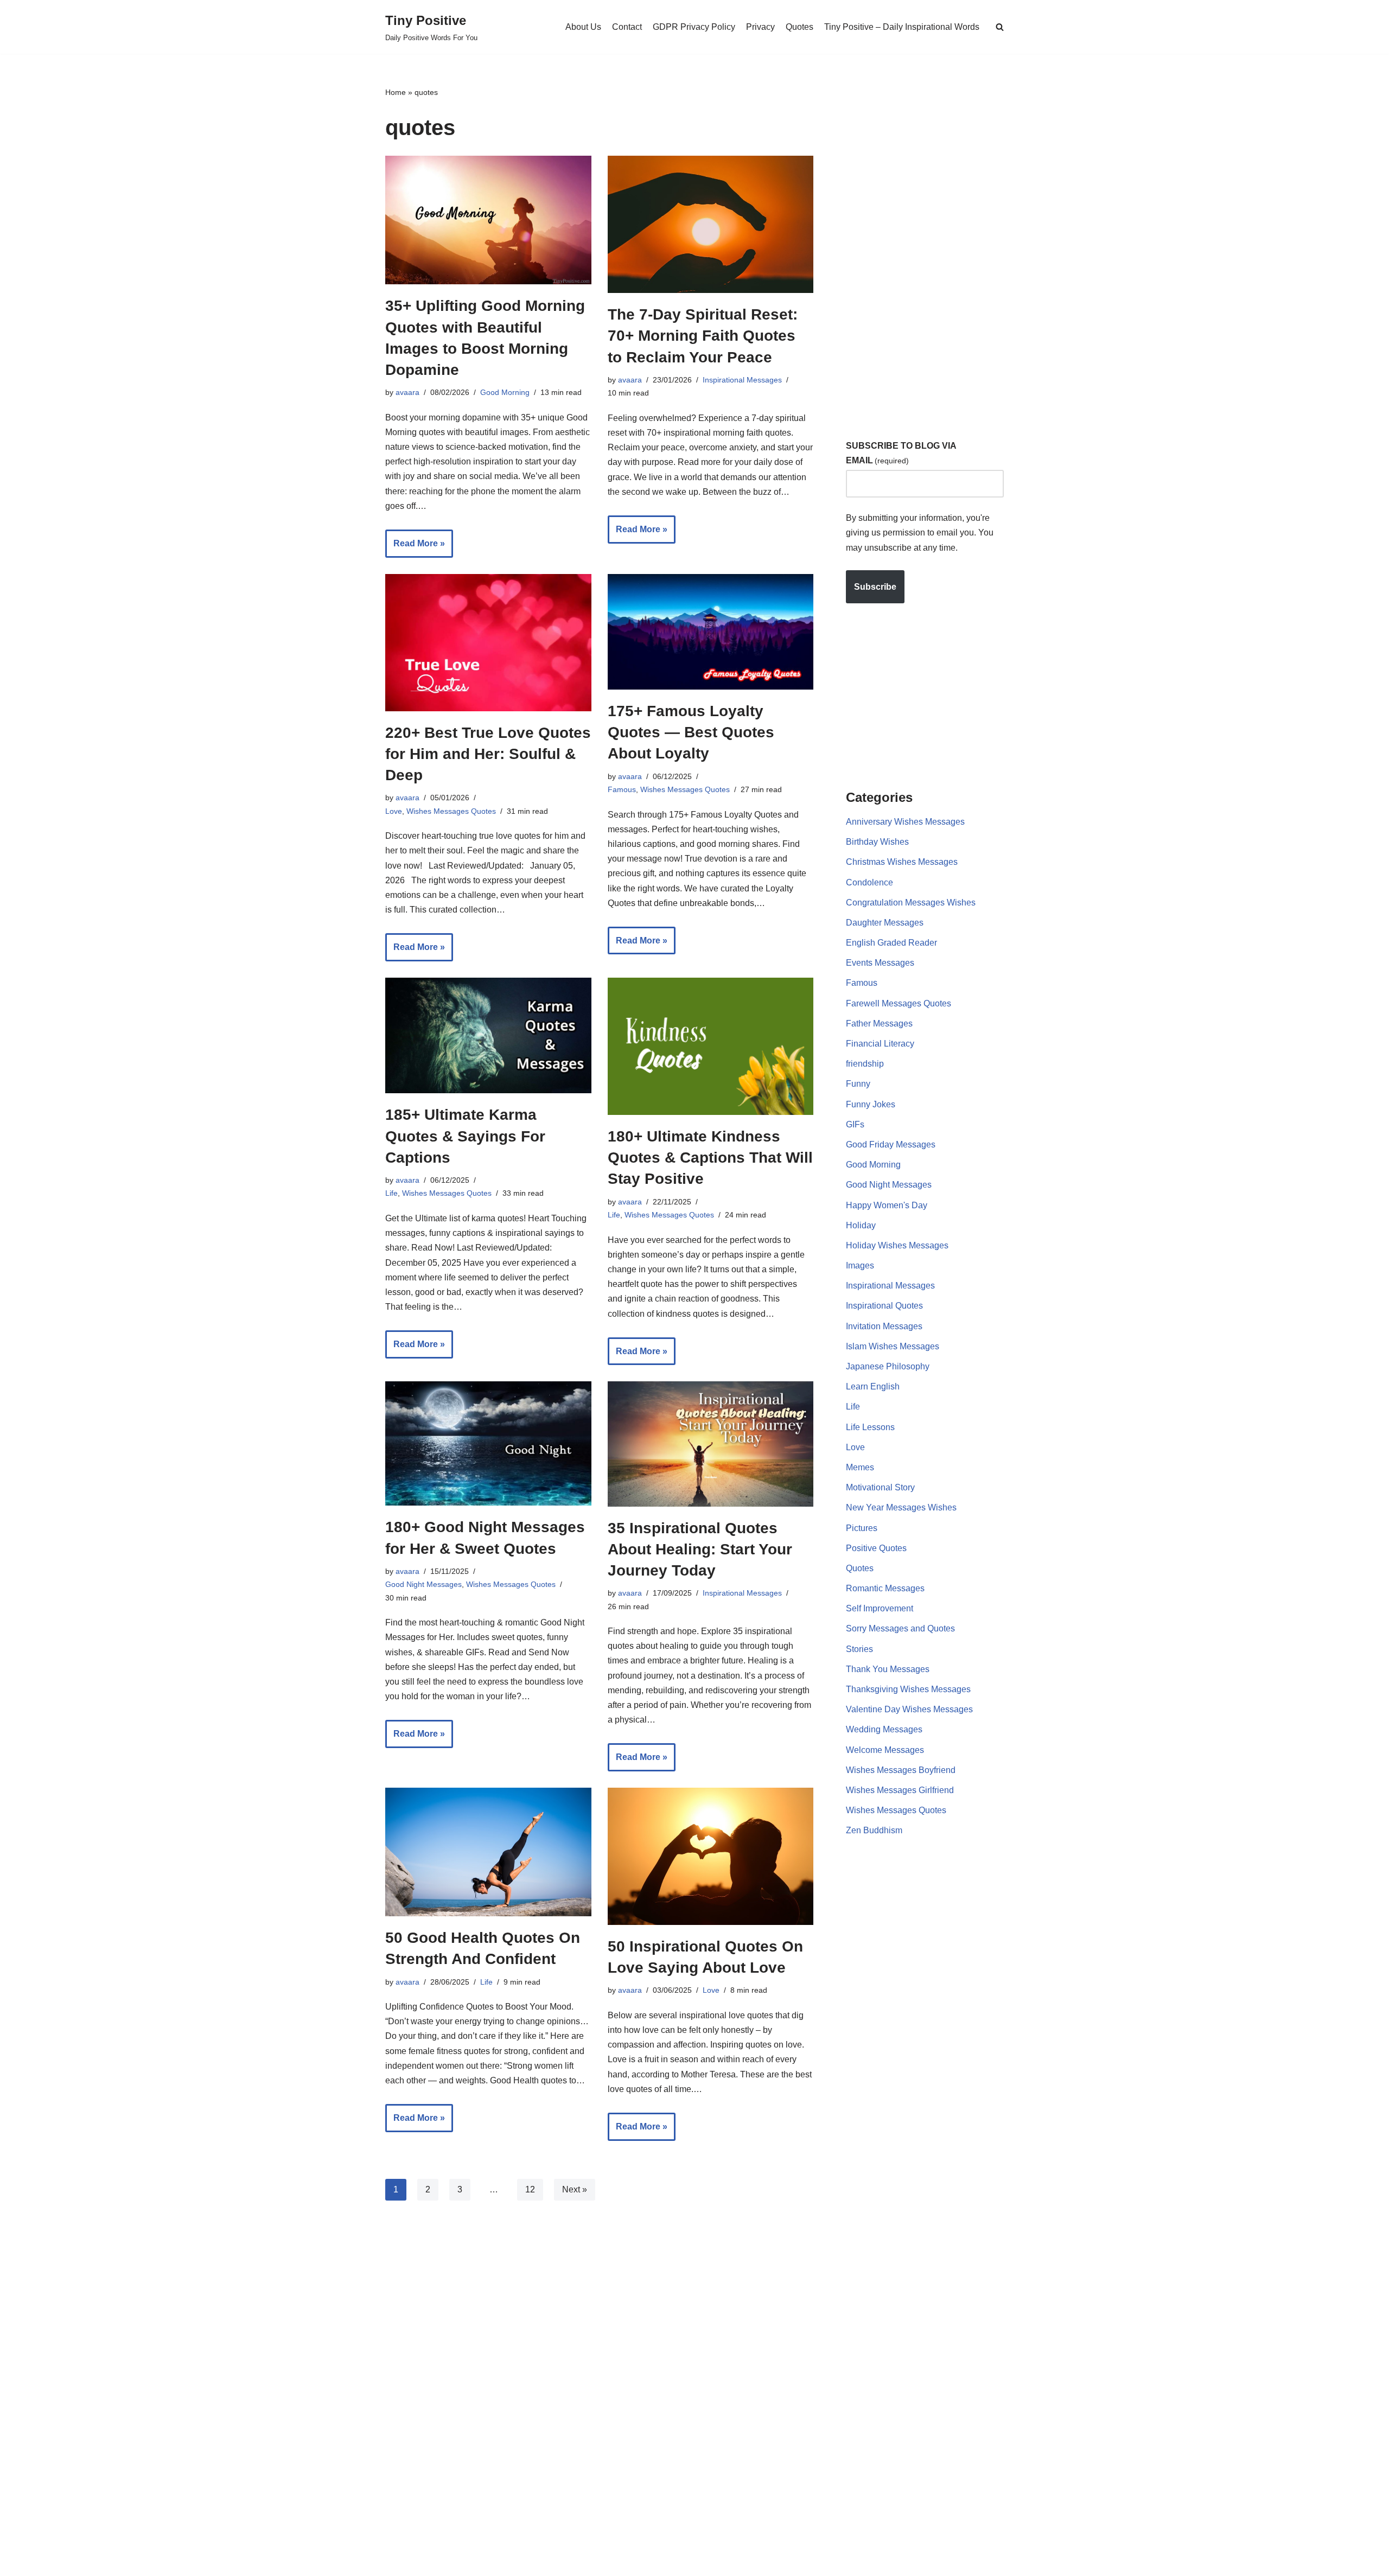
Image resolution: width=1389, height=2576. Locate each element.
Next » (575, 2189)
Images (860, 1265)
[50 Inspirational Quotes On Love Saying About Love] (711, 1856)
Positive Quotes (876, 1548)
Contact (627, 27)
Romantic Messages (885, 1588)
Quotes (799, 27)
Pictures (862, 1528)
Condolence (869, 882)
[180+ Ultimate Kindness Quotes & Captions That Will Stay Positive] (711, 1046)
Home (396, 92)
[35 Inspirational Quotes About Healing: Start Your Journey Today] (711, 1444)
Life (391, 1193)
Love (394, 811)
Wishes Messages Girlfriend (900, 1790)
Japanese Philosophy (888, 1366)
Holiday (861, 1225)
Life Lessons (870, 1427)
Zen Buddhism (874, 1830)
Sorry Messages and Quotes (900, 1628)
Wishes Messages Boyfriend (901, 1770)
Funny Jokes (871, 1104)
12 (530, 2189)
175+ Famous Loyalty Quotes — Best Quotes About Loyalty (691, 732)
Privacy (760, 27)
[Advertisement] (927, 249)
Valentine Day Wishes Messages (909, 1709)
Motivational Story (880, 1487)
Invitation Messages (884, 1326)
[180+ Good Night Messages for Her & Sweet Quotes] (488, 1443)
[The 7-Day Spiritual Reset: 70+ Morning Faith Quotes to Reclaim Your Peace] (711, 224)
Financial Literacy (880, 1044)
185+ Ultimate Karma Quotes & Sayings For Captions (465, 1136)
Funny (858, 1084)
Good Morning (505, 392)
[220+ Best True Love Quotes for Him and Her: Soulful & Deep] (488, 643)
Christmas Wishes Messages (902, 862)
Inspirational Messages (742, 380)
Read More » (415, 548)
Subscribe (875, 587)
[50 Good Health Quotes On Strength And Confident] (488, 1852)
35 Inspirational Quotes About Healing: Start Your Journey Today (700, 1549)
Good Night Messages (423, 1584)
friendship (865, 1064)
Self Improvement (880, 1608)
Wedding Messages (884, 1729)
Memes (860, 1467)
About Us (583, 27)
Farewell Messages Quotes (899, 1003)
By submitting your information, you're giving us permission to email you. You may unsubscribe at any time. (920, 533)
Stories (859, 1649)
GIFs (855, 1124)
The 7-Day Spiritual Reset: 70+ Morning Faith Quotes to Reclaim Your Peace (703, 336)
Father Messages (879, 1024)
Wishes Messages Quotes (451, 811)
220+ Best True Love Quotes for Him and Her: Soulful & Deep (488, 754)
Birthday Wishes (877, 842)
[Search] (1000, 27)
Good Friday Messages (891, 1144)
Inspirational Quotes (884, 1306)
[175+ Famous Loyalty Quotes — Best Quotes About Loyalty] (711, 632)
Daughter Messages (885, 923)
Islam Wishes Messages (893, 1346)
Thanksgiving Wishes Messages (908, 1689)
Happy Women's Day (887, 1205)
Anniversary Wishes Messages (905, 822)
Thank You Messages (888, 1669)
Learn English (873, 1386)
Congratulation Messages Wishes (911, 903)
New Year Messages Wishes (901, 1507)
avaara (407, 392)
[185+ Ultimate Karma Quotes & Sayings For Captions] (488, 1035)
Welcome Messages (885, 1750)
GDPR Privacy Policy (694, 27)
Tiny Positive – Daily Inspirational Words (902, 27)
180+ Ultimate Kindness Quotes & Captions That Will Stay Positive (710, 1158)
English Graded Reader (891, 943)
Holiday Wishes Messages (897, 1245)
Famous (622, 789)
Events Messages (880, 963)
